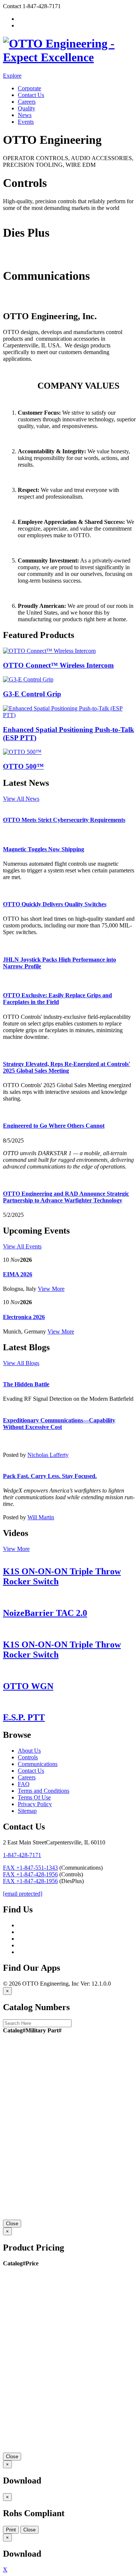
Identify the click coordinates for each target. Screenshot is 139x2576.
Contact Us (31, 95)
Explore (12, 76)
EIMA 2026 (18, 1274)
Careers (27, 102)
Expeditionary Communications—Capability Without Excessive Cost (59, 1424)
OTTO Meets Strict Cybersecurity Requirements (64, 820)
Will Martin (41, 1517)
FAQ (24, 1784)
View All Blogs (21, 1363)
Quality (27, 108)
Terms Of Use (34, 1797)
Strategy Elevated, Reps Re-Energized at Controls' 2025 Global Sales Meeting (67, 1067)
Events (26, 122)
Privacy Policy (35, 1804)
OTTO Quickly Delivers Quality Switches (55, 904)
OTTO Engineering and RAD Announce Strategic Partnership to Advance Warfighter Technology (66, 1197)
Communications (23, 300)
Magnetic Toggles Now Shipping (44, 849)
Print (11, 2530)
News (25, 115)
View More (51, 1289)
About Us (29, 1751)
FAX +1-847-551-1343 (30, 1868)
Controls (13, 215)
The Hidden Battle (26, 1384)
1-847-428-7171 (22, 1855)
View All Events (22, 1246)
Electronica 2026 (24, 1317)
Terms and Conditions (44, 1791)
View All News (21, 799)
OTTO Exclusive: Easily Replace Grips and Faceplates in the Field (57, 999)
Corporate (29, 88)
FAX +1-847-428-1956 (30, 1874)
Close (12, 2224)
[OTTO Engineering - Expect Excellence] (69, 57)
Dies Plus (14, 258)
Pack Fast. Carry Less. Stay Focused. (50, 1476)
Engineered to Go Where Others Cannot (54, 1126)
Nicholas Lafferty (48, 1455)
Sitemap (27, 1811)
